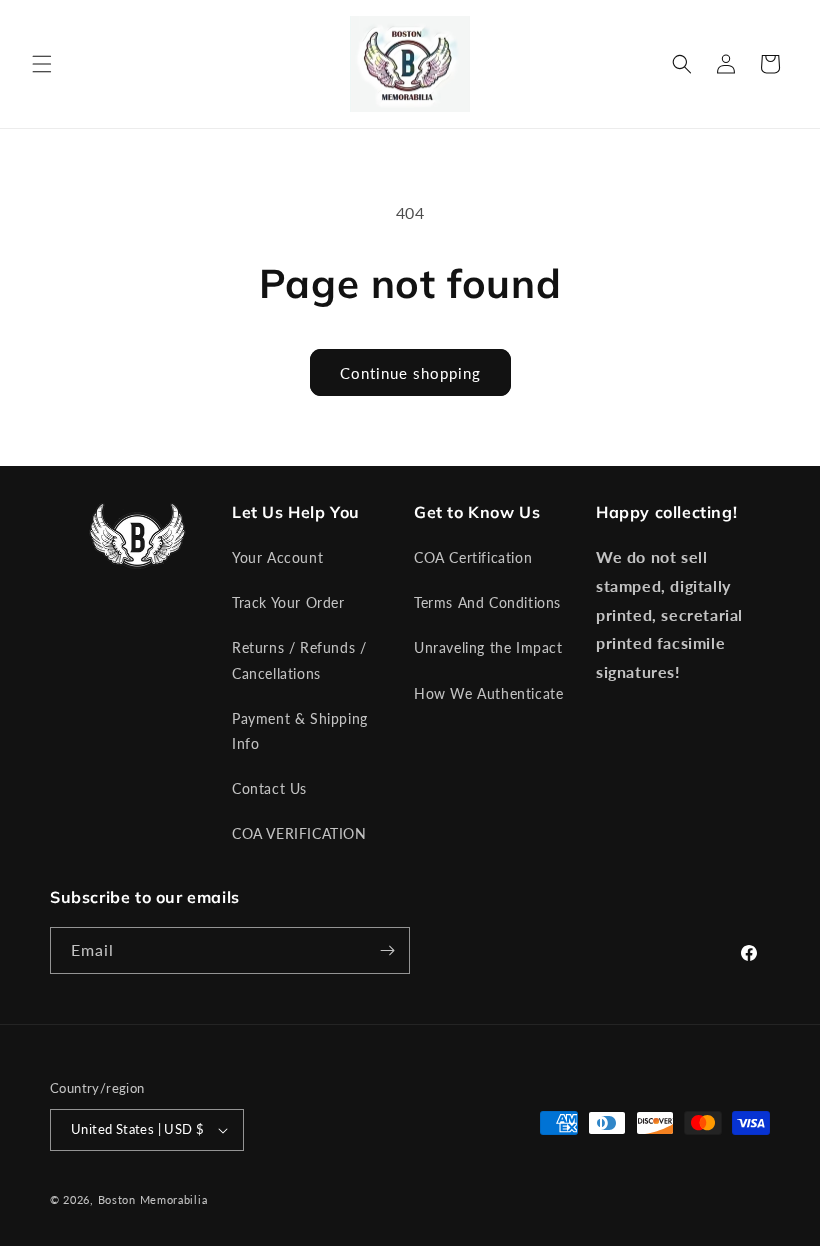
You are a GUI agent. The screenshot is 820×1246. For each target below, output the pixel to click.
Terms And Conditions (487, 602)
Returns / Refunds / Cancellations (299, 660)
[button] (42, 64)
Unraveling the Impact (488, 647)
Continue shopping (410, 373)
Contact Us (269, 788)
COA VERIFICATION (299, 833)
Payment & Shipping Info (300, 731)
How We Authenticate (488, 693)
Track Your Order (288, 602)
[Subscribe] (387, 950)
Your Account (277, 557)
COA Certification (473, 557)
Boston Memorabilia (153, 1199)
